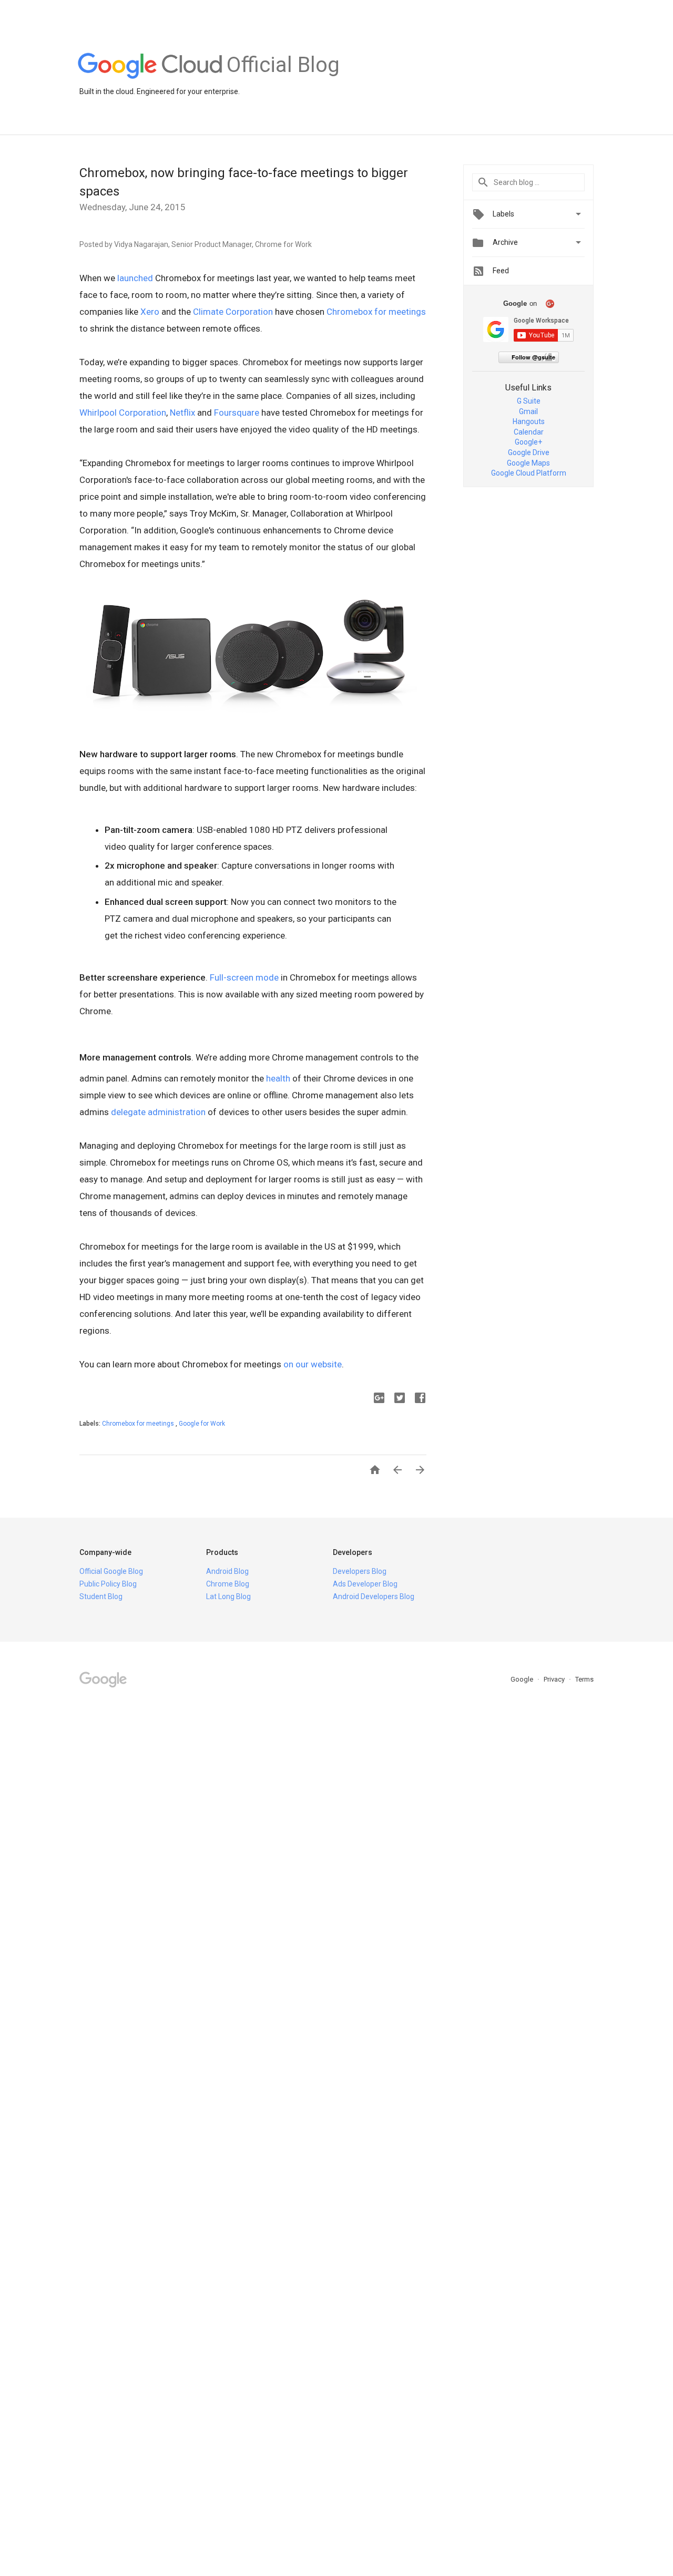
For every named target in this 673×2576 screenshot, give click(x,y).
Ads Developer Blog (365, 1584)
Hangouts (529, 421)
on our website (313, 1364)
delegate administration (158, 1112)
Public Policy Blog (108, 1584)
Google (523, 1679)
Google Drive (529, 452)
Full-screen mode (244, 977)
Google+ (528, 442)
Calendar (529, 432)
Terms (584, 1679)
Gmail (528, 411)
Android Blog (227, 1571)
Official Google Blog (111, 1571)
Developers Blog (360, 1571)
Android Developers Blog (374, 1596)
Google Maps (528, 463)
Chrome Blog (228, 1584)
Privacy (555, 1679)
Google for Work (202, 1424)
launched (135, 278)
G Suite (529, 401)
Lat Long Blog (228, 1596)
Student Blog (101, 1596)
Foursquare (237, 413)
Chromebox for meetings (376, 312)
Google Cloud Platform (529, 473)
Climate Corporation (233, 312)
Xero (150, 312)
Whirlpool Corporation (123, 413)
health (278, 1078)
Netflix (182, 413)
